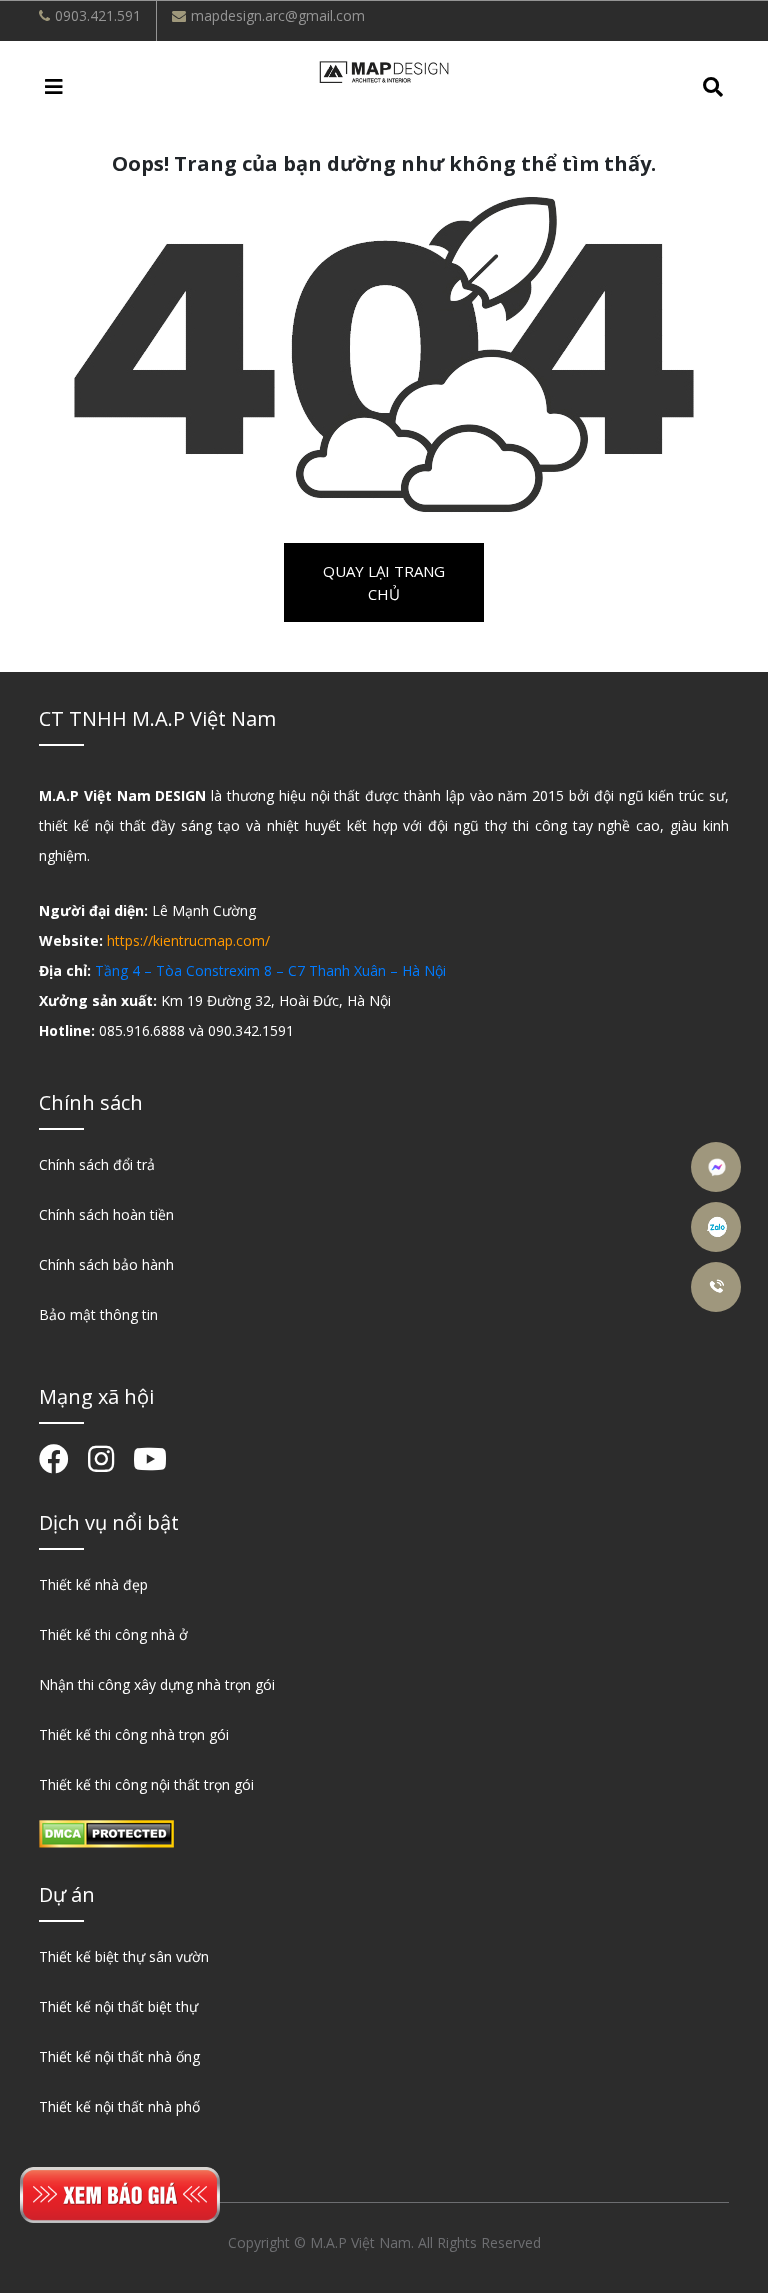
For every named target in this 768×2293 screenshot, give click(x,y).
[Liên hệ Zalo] (718, 1227)
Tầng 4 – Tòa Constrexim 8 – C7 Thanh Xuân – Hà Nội (270, 970)
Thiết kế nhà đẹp (93, 1584)
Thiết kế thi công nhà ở (113, 1634)
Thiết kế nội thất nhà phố (119, 2106)
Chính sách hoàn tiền (106, 1214)
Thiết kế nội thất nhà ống (119, 2056)
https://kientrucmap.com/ (188, 940)
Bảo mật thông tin (98, 1314)
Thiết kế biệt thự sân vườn (124, 1956)
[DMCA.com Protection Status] (106, 1832)
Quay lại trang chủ (384, 582)
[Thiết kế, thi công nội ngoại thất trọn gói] (384, 70)
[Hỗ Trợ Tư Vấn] (718, 1287)
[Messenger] (718, 1167)
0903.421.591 (98, 15)
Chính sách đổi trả (97, 1164)
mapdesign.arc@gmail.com (278, 15)
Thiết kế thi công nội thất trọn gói (146, 1784)
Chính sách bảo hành (106, 1264)
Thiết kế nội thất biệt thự (118, 2006)
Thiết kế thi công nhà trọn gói (134, 1734)
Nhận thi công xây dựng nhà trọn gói (157, 1684)
